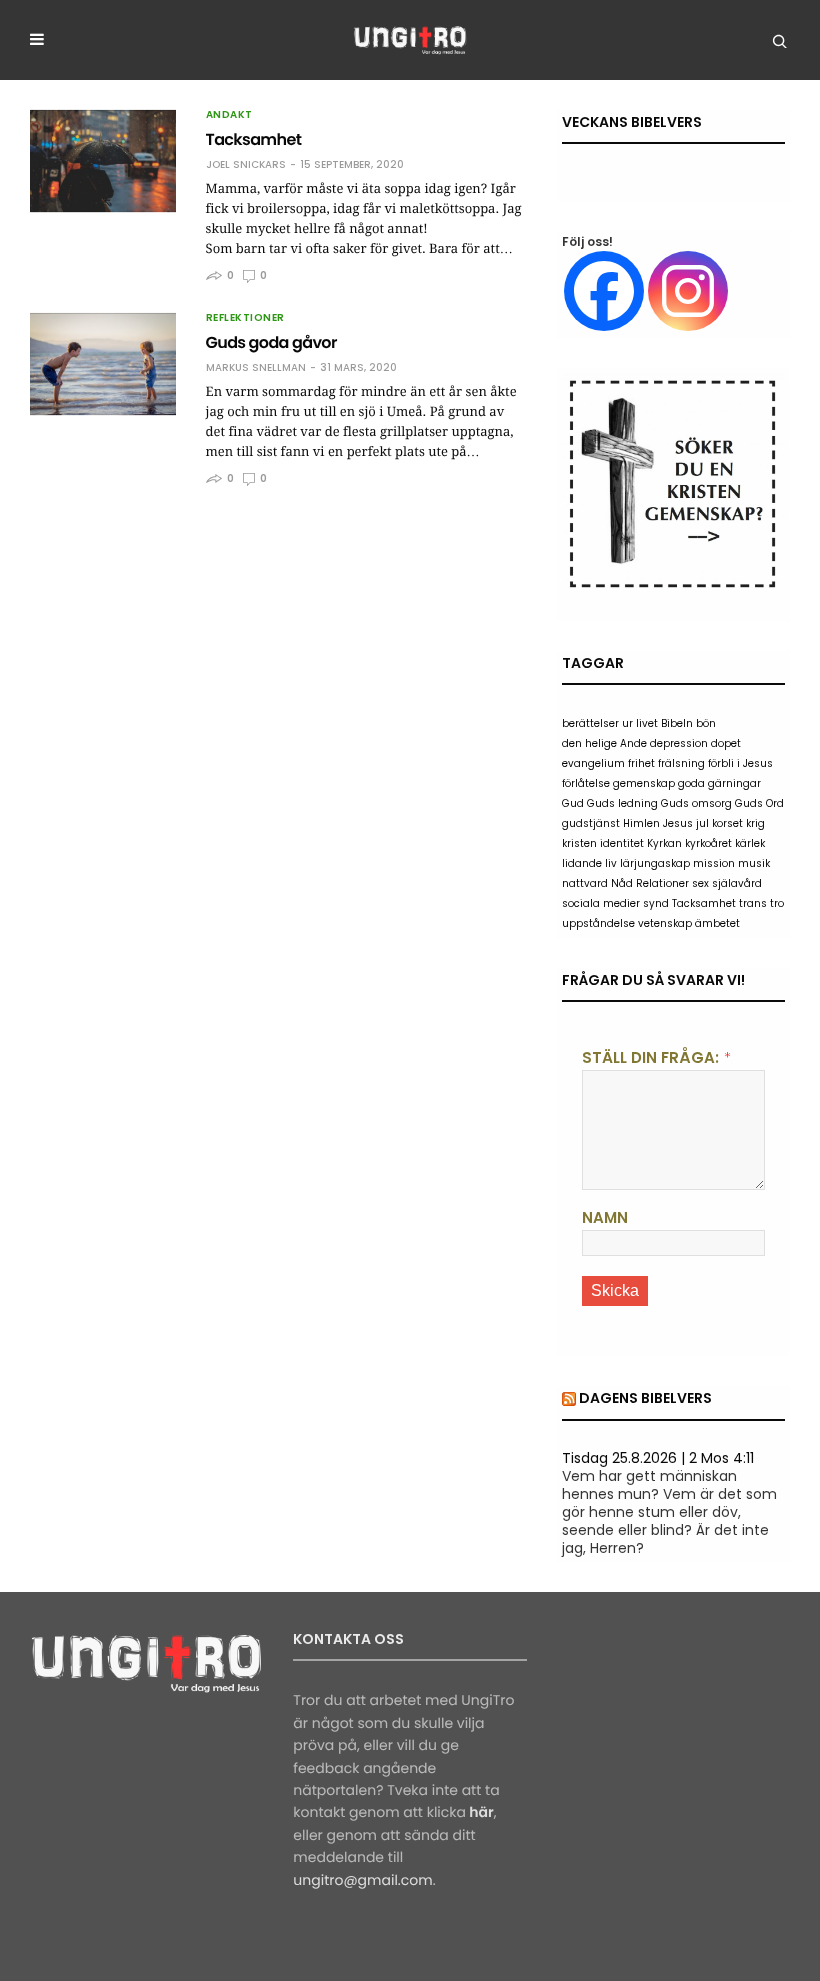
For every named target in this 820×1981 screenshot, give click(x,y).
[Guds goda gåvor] (103, 364)
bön (706, 723)
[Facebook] (604, 291)
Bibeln (677, 723)
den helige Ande (604, 743)
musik (754, 863)
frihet (641, 763)
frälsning (681, 763)
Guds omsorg (696, 803)
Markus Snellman (256, 368)
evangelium (593, 763)
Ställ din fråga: (650, 1057)
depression (679, 743)
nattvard (585, 883)
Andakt (229, 115)
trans (753, 903)
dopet (726, 743)
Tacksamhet (254, 139)
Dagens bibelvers (645, 1398)
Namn (605, 1217)
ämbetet (717, 923)
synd (656, 903)
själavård (737, 883)
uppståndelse (598, 923)
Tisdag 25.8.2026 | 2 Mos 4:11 (658, 1458)
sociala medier (601, 903)
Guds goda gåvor (271, 342)
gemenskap (644, 783)
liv (611, 863)
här (481, 1812)
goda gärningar (719, 783)
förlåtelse (586, 783)
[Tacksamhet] (103, 161)
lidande (582, 863)
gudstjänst (591, 823)
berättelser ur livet (610, 723)
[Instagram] (688, 291)
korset (727, 823)
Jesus (678, 823)
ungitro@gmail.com (362, 1880)
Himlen (641, 823)
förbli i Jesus (740, 763)
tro (777, 903)
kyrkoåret (708, 843)
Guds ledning (622, 803)
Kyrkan (664, 843)
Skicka (615, 1290)
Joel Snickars (246, 165)
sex (700, 883)
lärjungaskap (655, 863)
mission (714, 863)
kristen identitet (603, 843)
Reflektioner (245, 318)
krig (755, 823)
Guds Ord (759, 803)
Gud (573, 803)
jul (702, 823)
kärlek (750, 843)
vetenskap (665, 923)
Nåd (622, 883)
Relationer (662, 883)
